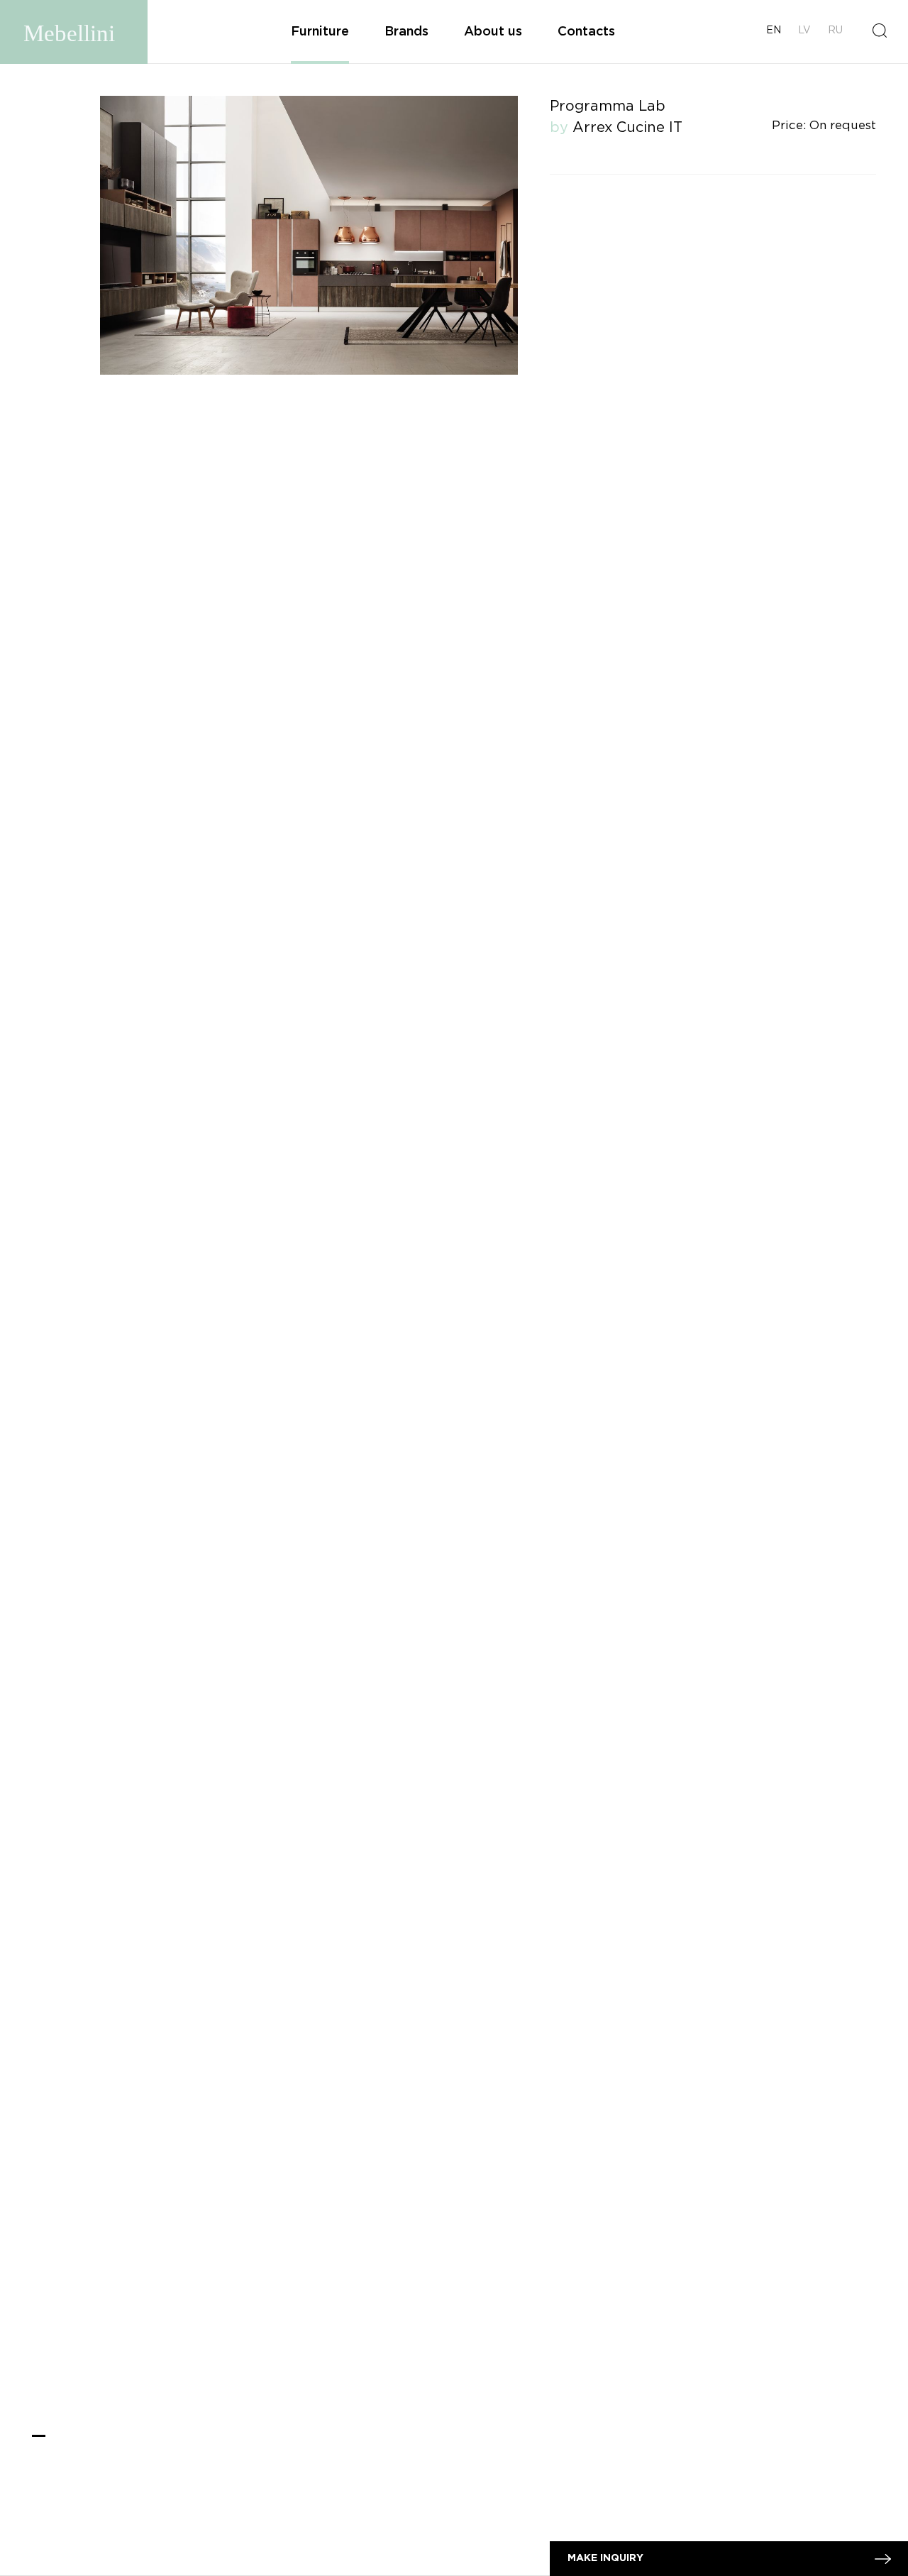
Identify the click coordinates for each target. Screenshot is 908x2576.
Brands (406, 32)
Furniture (320, 32)
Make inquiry (605, 2558)
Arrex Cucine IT (627, 128)
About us (493, 32)
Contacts (586, 32)
